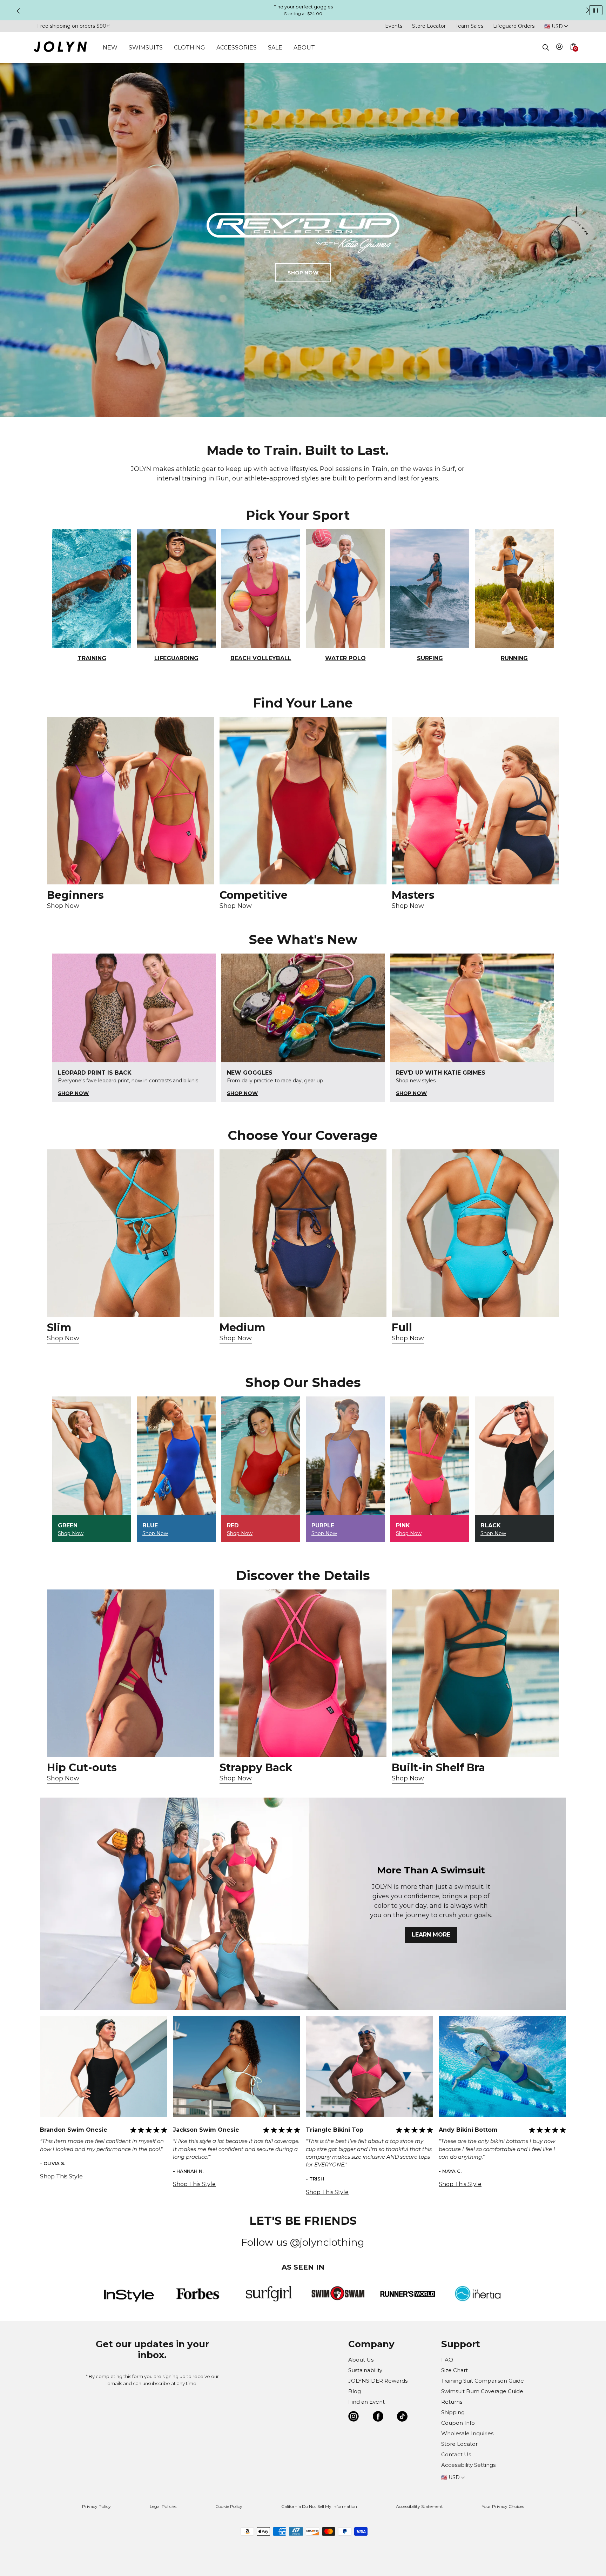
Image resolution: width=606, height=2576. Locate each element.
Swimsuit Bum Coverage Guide (482, 2391)
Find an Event (366, 2402)
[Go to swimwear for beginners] (131, 801)
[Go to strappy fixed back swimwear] (303, 1673)
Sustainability (365, 2370)
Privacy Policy (96, 2506)
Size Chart (454, 2370)
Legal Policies (163, 2506)
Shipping (453, 2412)
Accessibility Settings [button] (468, 2465)
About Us (361, 2360)
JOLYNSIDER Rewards (378, 2381)
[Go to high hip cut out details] (131, 1673)
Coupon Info (458, 2423)
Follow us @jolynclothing (303, 2242)
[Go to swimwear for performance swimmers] (303, 801)
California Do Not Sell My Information (319, 2506)
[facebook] (378, 2418)
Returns (452, 2402)
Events (394, 26)
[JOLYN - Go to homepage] (60, 48)
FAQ (447, 2360)
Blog (355, 2391)
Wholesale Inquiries (467, 2433)
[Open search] (546, 47)
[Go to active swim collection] (475, 801)
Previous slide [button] (18, 11)
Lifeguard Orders (514, 26)
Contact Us (456, 2454)
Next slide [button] (588, 10)
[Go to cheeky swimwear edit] (131, 1233)
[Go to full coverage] (475, 1233)
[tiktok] (402, 2418)
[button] (573, 55)
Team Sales (469, 26)
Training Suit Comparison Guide (483, 2381)
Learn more (431, 1935)
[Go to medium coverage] (303, 1233)
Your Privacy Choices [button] (503, 2506)
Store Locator (429, 26)
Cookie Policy (229, 2506)
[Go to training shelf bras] (475, 1673)
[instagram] (353, 2418)
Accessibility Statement (419, 2506)
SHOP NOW (303, 273)
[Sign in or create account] (560, 48)
